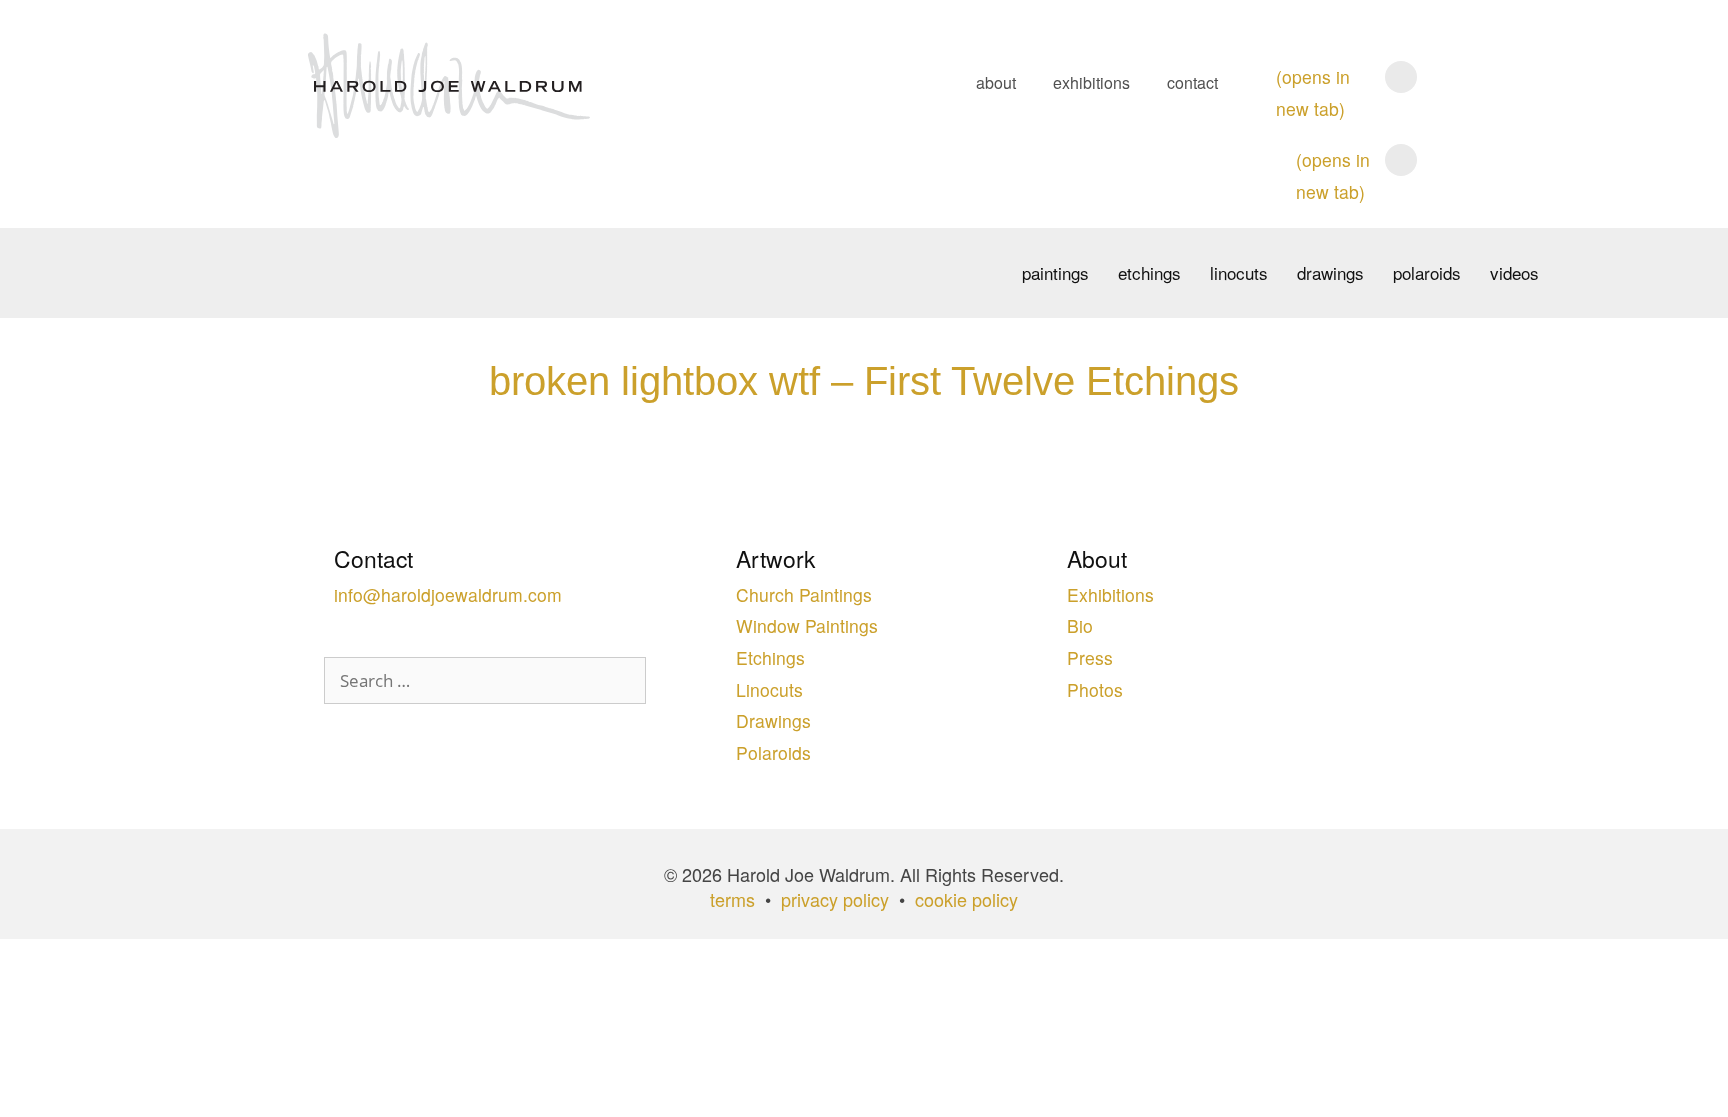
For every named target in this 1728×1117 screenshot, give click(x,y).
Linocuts (1239, 272)
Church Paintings (804, 594)
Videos (1514, 272)
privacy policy (835, 899)
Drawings (1330, 272)
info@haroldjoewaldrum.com (448, 594)
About (996, 82)
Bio (1080, 625)
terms (732, 899)
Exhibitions (1091, 82)
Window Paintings (807, 625)
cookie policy (966, 899)
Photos (1095, 689)
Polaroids (1427, 272)
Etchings (1149, 272)
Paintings (1055, 272)
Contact (1192, 82)
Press (1090, 657)
